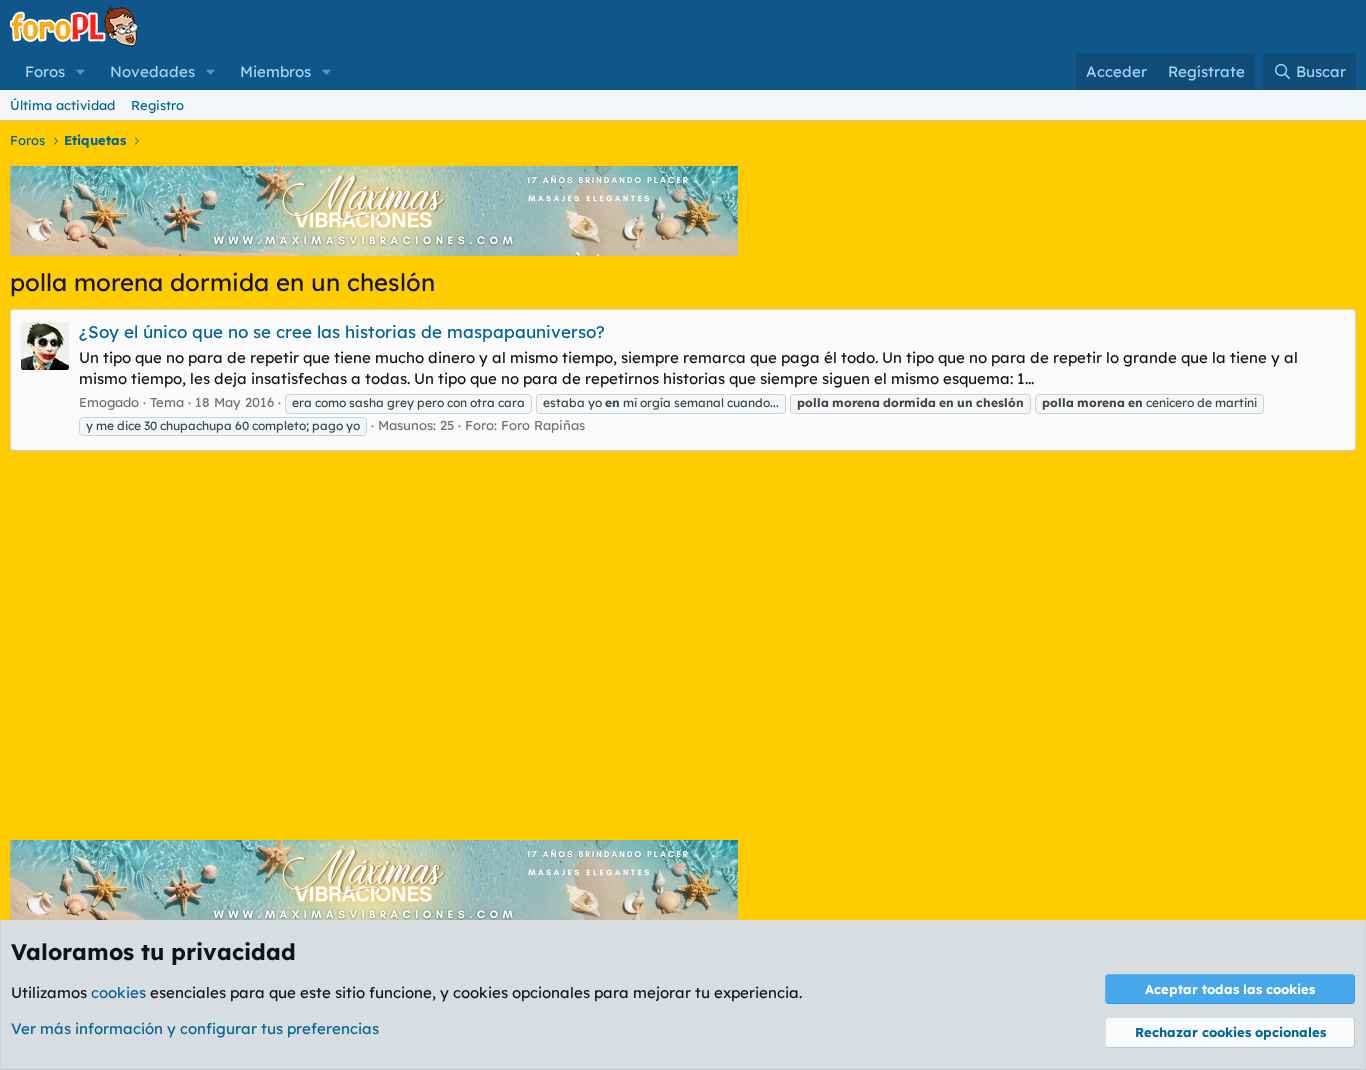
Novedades (152, 71)
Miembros (275, 71)
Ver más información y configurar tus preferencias (195, 1028)
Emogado (109, 402)
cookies (118, 992)
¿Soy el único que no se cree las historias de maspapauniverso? (342, 331)
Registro (157, 105)
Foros (45, 71)
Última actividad (62, 105)
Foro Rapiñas (543, 425)
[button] (81, 71)
